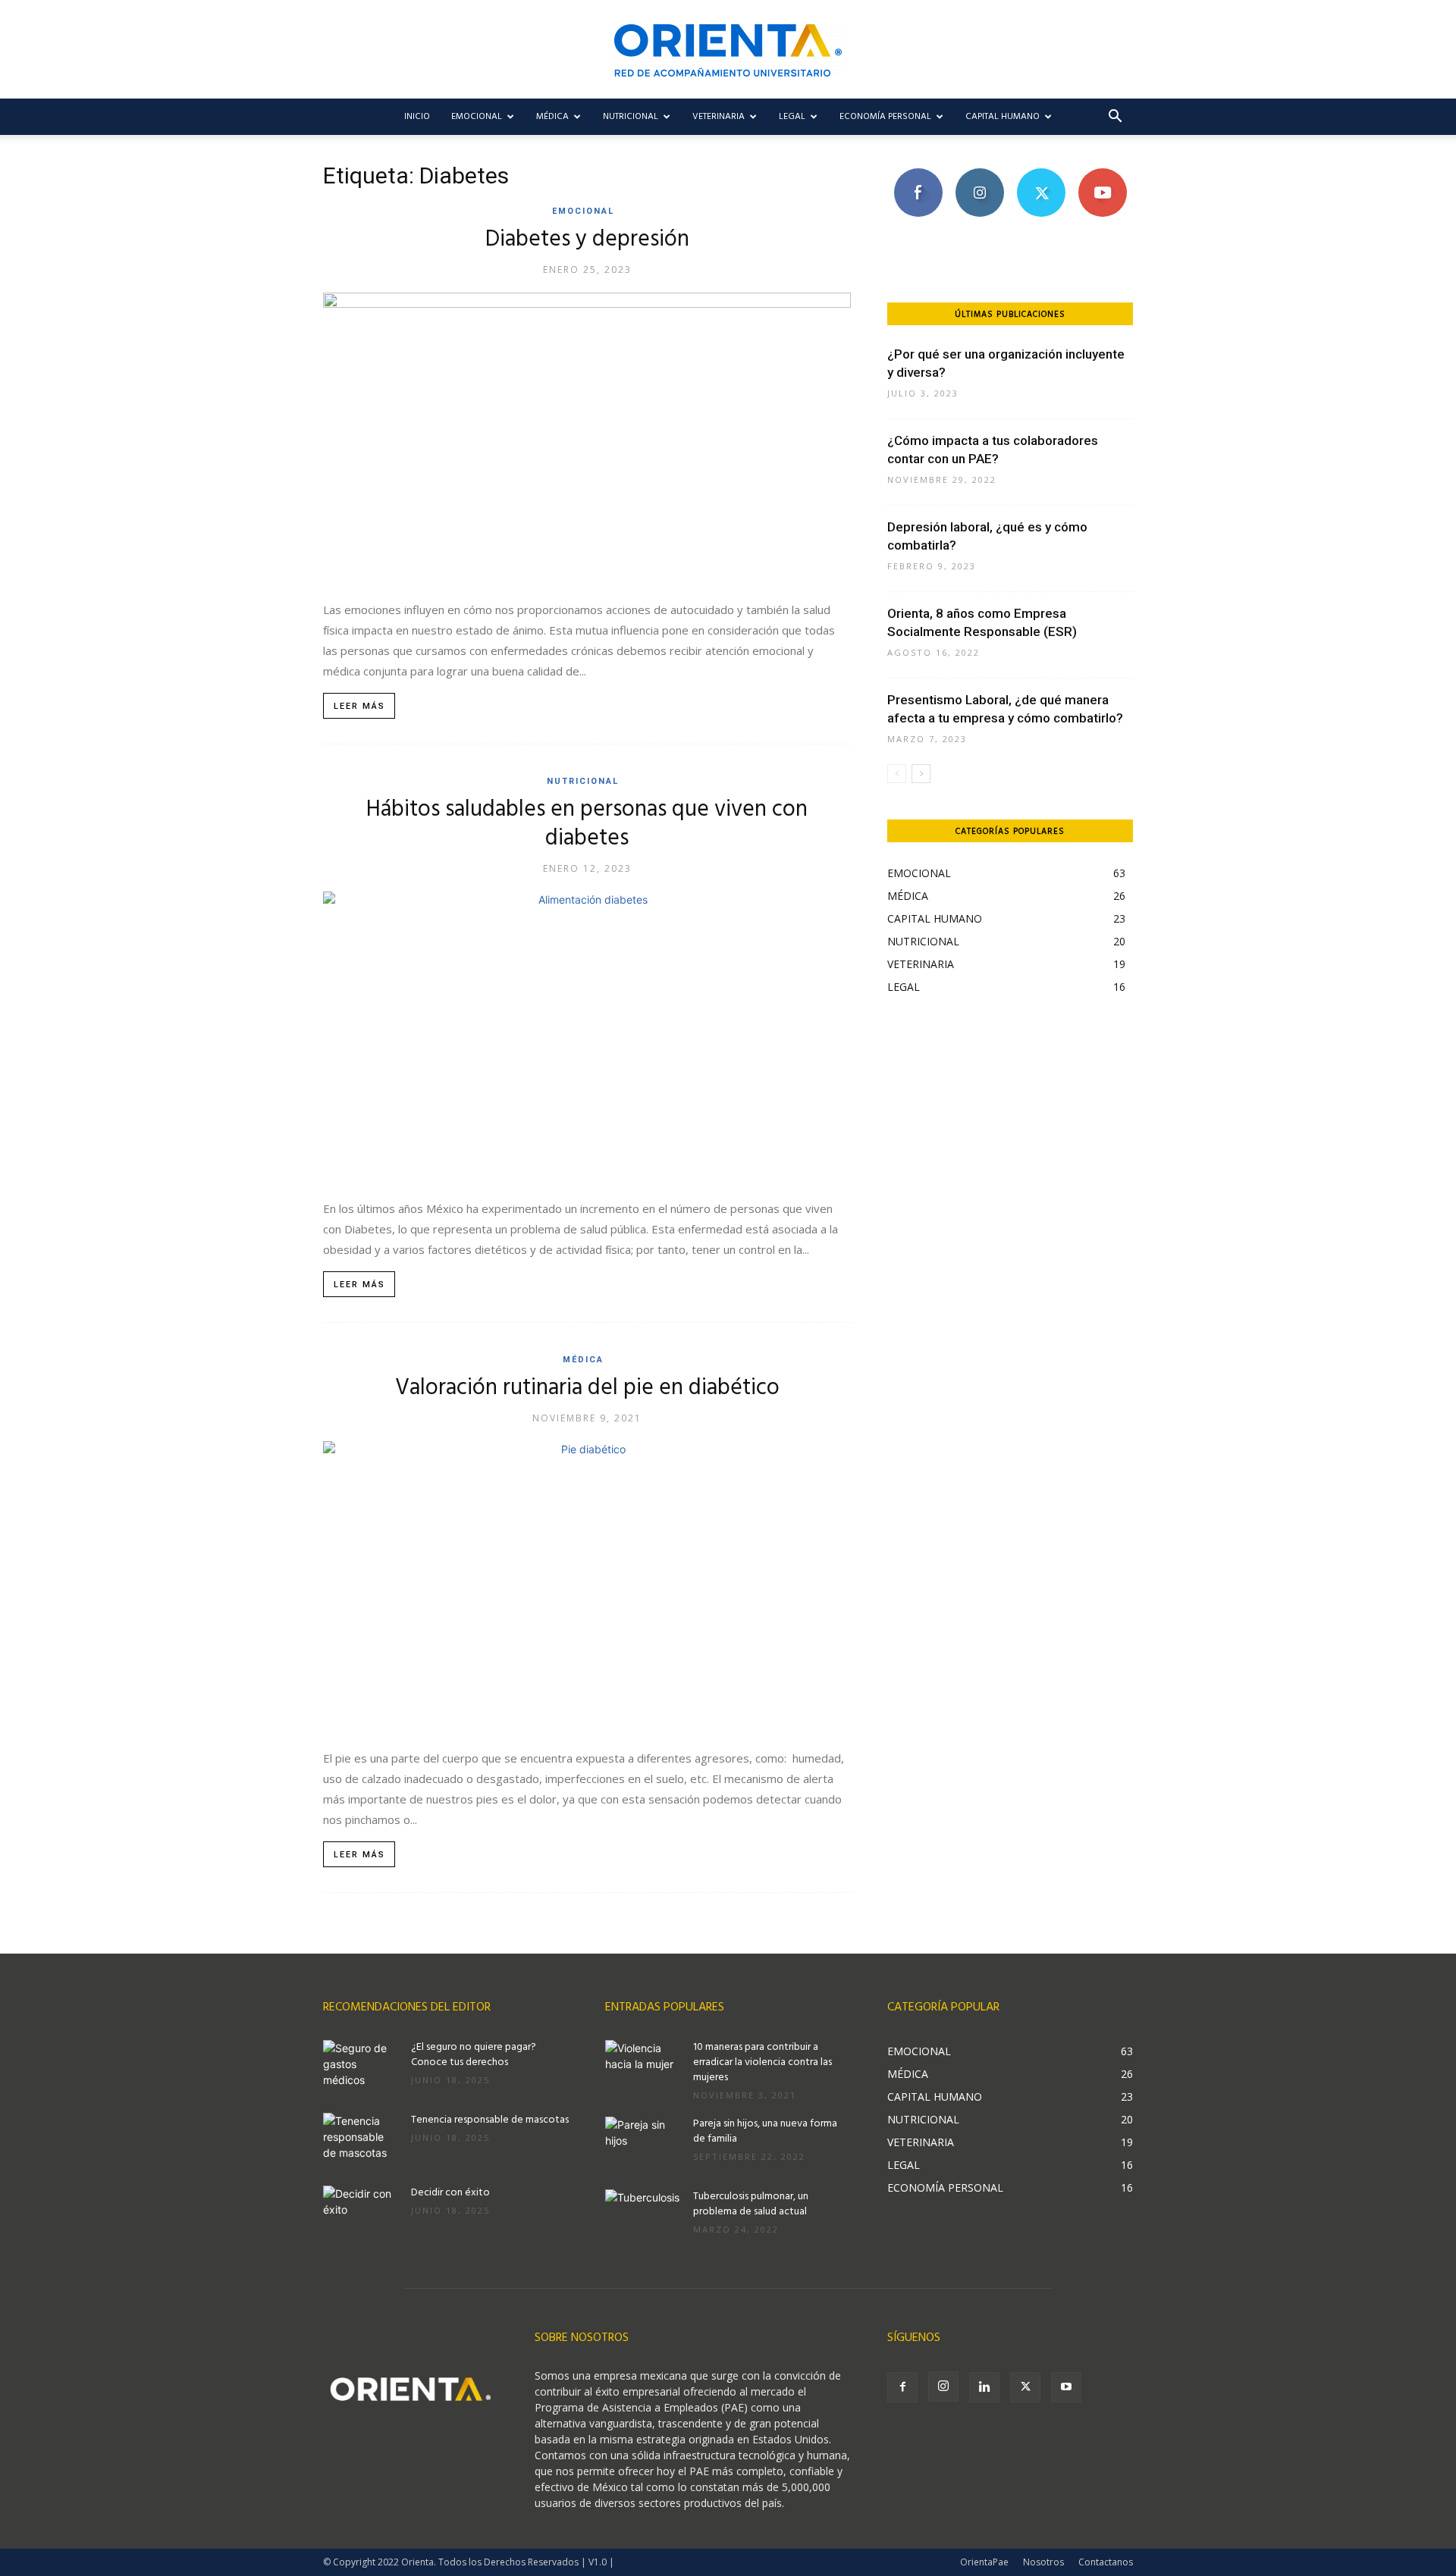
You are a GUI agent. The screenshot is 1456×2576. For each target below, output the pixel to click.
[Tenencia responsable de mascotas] (361, 2139)
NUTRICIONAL (631, 117)
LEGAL (792, 117)
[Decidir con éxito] (361, 2212)
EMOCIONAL (477, 117)
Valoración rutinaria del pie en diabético (587, 1388)
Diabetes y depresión (587, 240)
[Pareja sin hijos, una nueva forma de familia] (643, 2143)
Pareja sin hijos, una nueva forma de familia (765, 2131)
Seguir (979, 174)
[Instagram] (943, 2386)
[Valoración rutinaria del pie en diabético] (587, 1587)
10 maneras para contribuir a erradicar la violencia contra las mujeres (763, 2062)
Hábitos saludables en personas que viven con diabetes (587, 824)
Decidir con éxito (450, 2193)
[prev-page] (897, 774)
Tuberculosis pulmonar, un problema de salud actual (751, 2204)
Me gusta (918, 174)
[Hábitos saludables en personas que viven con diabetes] (587, 1037)
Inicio (417, 117)
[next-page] (921, 774)
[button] (1115, 118)
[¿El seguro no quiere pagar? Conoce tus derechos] (361, 2067)
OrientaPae (984, 2562)
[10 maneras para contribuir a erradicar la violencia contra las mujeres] (643, 2067)
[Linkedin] (984, 2387)
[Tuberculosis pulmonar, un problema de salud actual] (643, 2216)
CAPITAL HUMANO (1003, 117)
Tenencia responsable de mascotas (490, 2120)
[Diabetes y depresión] (587, 439)
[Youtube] (1066, 2387)
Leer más (359, 706)
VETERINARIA (719, 117)
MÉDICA (552, 117)
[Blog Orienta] (728, 50)
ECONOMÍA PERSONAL (885, 117)
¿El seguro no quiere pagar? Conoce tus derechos (474, 2055)
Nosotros (1043, 2562)
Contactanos (1106, 2562)
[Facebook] (902, 2387)
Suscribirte (1102, 174)
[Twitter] (1025, 2387)
